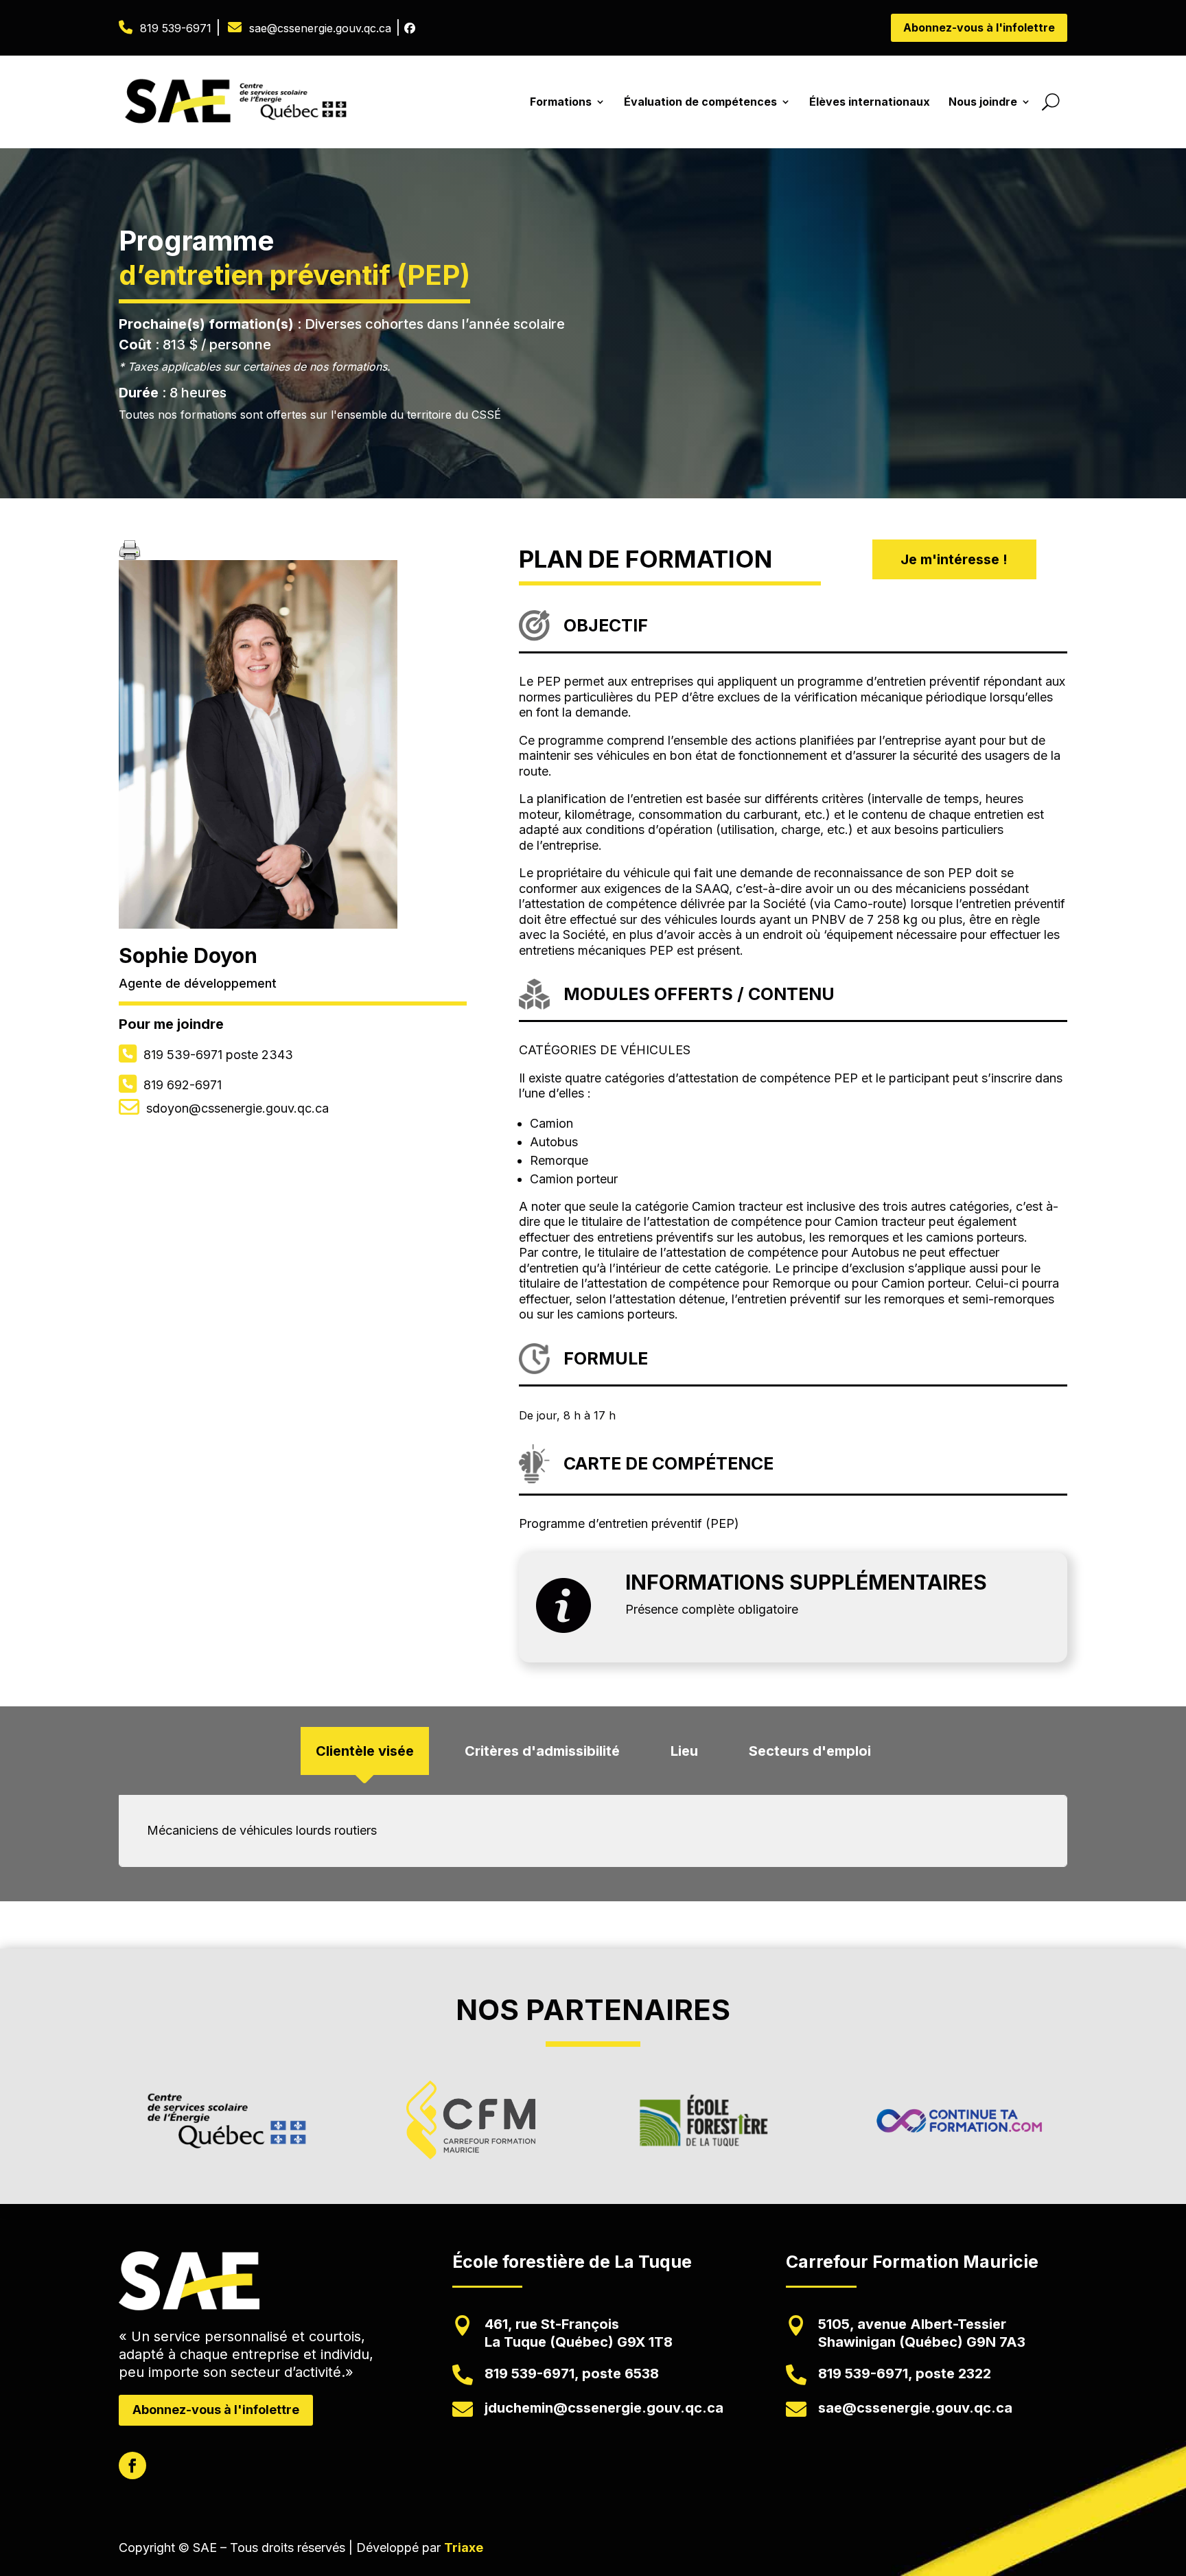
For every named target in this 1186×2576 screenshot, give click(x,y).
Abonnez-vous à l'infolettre (979, 27)
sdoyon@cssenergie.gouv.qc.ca (237, 1108)
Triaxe (464, 2548)
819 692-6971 (183, 1085)
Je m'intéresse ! (954, 559)
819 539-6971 (176, 28)
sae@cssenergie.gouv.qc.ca (320, 28)
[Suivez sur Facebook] (132, 2465)
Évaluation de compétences (700, 102)
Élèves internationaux (870, 102)
